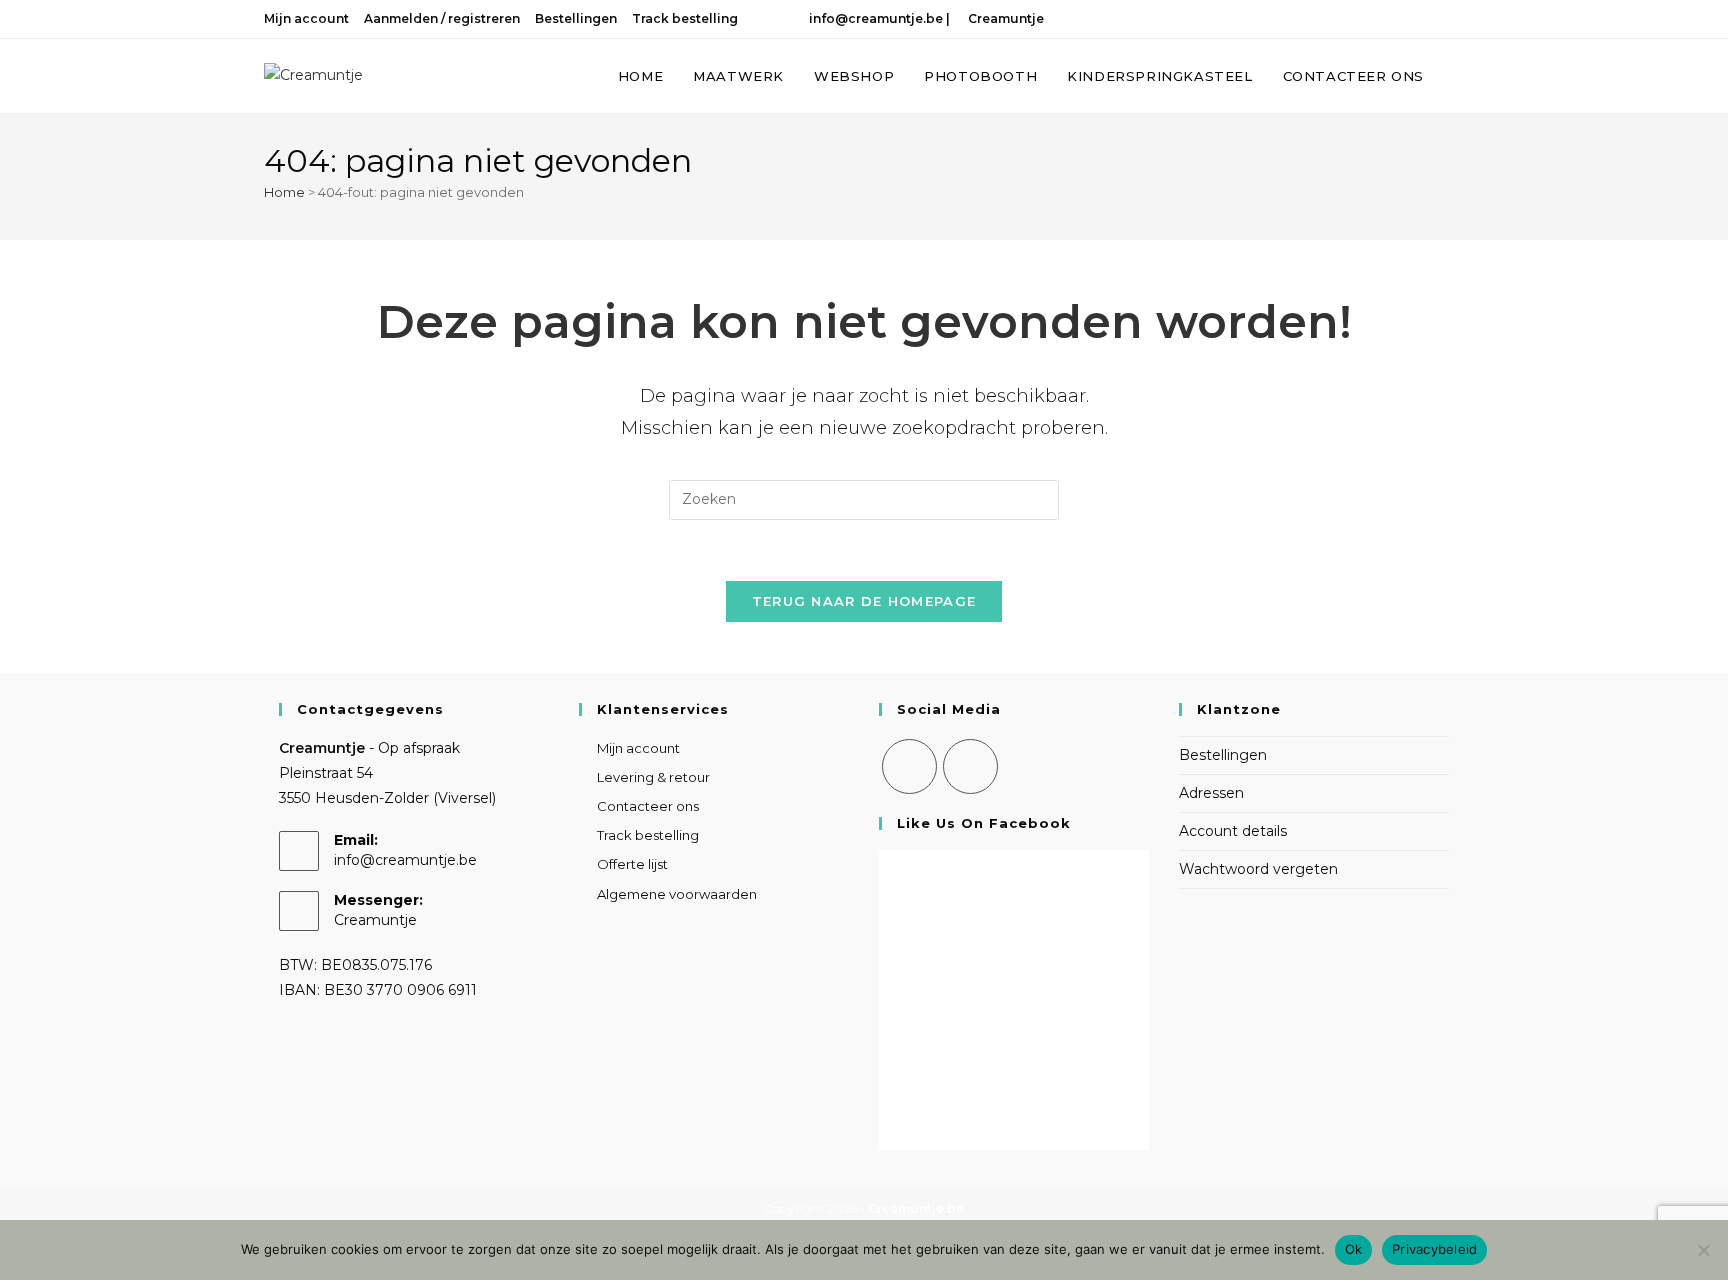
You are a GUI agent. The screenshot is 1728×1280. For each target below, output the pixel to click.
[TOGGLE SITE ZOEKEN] (1459, 76)
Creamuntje (1004, 18)
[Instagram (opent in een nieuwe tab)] (1431, 19)
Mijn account (306, 18)
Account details (1233, 831)
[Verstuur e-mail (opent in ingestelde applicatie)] (1454, 19)
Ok (1354, 1249)
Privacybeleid (1434, 1249)
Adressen (1211, 793)
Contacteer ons (648, 806)
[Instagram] (970, 766)
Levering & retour (653, 777)
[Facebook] (909, 766)
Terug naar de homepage (864, 601)
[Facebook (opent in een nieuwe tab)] (1405, 19)
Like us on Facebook (984, 823)
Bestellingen (576, 18)
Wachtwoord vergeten (1258, 869)
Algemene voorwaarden (677, 894)
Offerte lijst (632, 864)
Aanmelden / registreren (442, 18)
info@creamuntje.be (873, 18)
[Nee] (1703, 1250)
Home (284, 192)
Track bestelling (685, 18)
